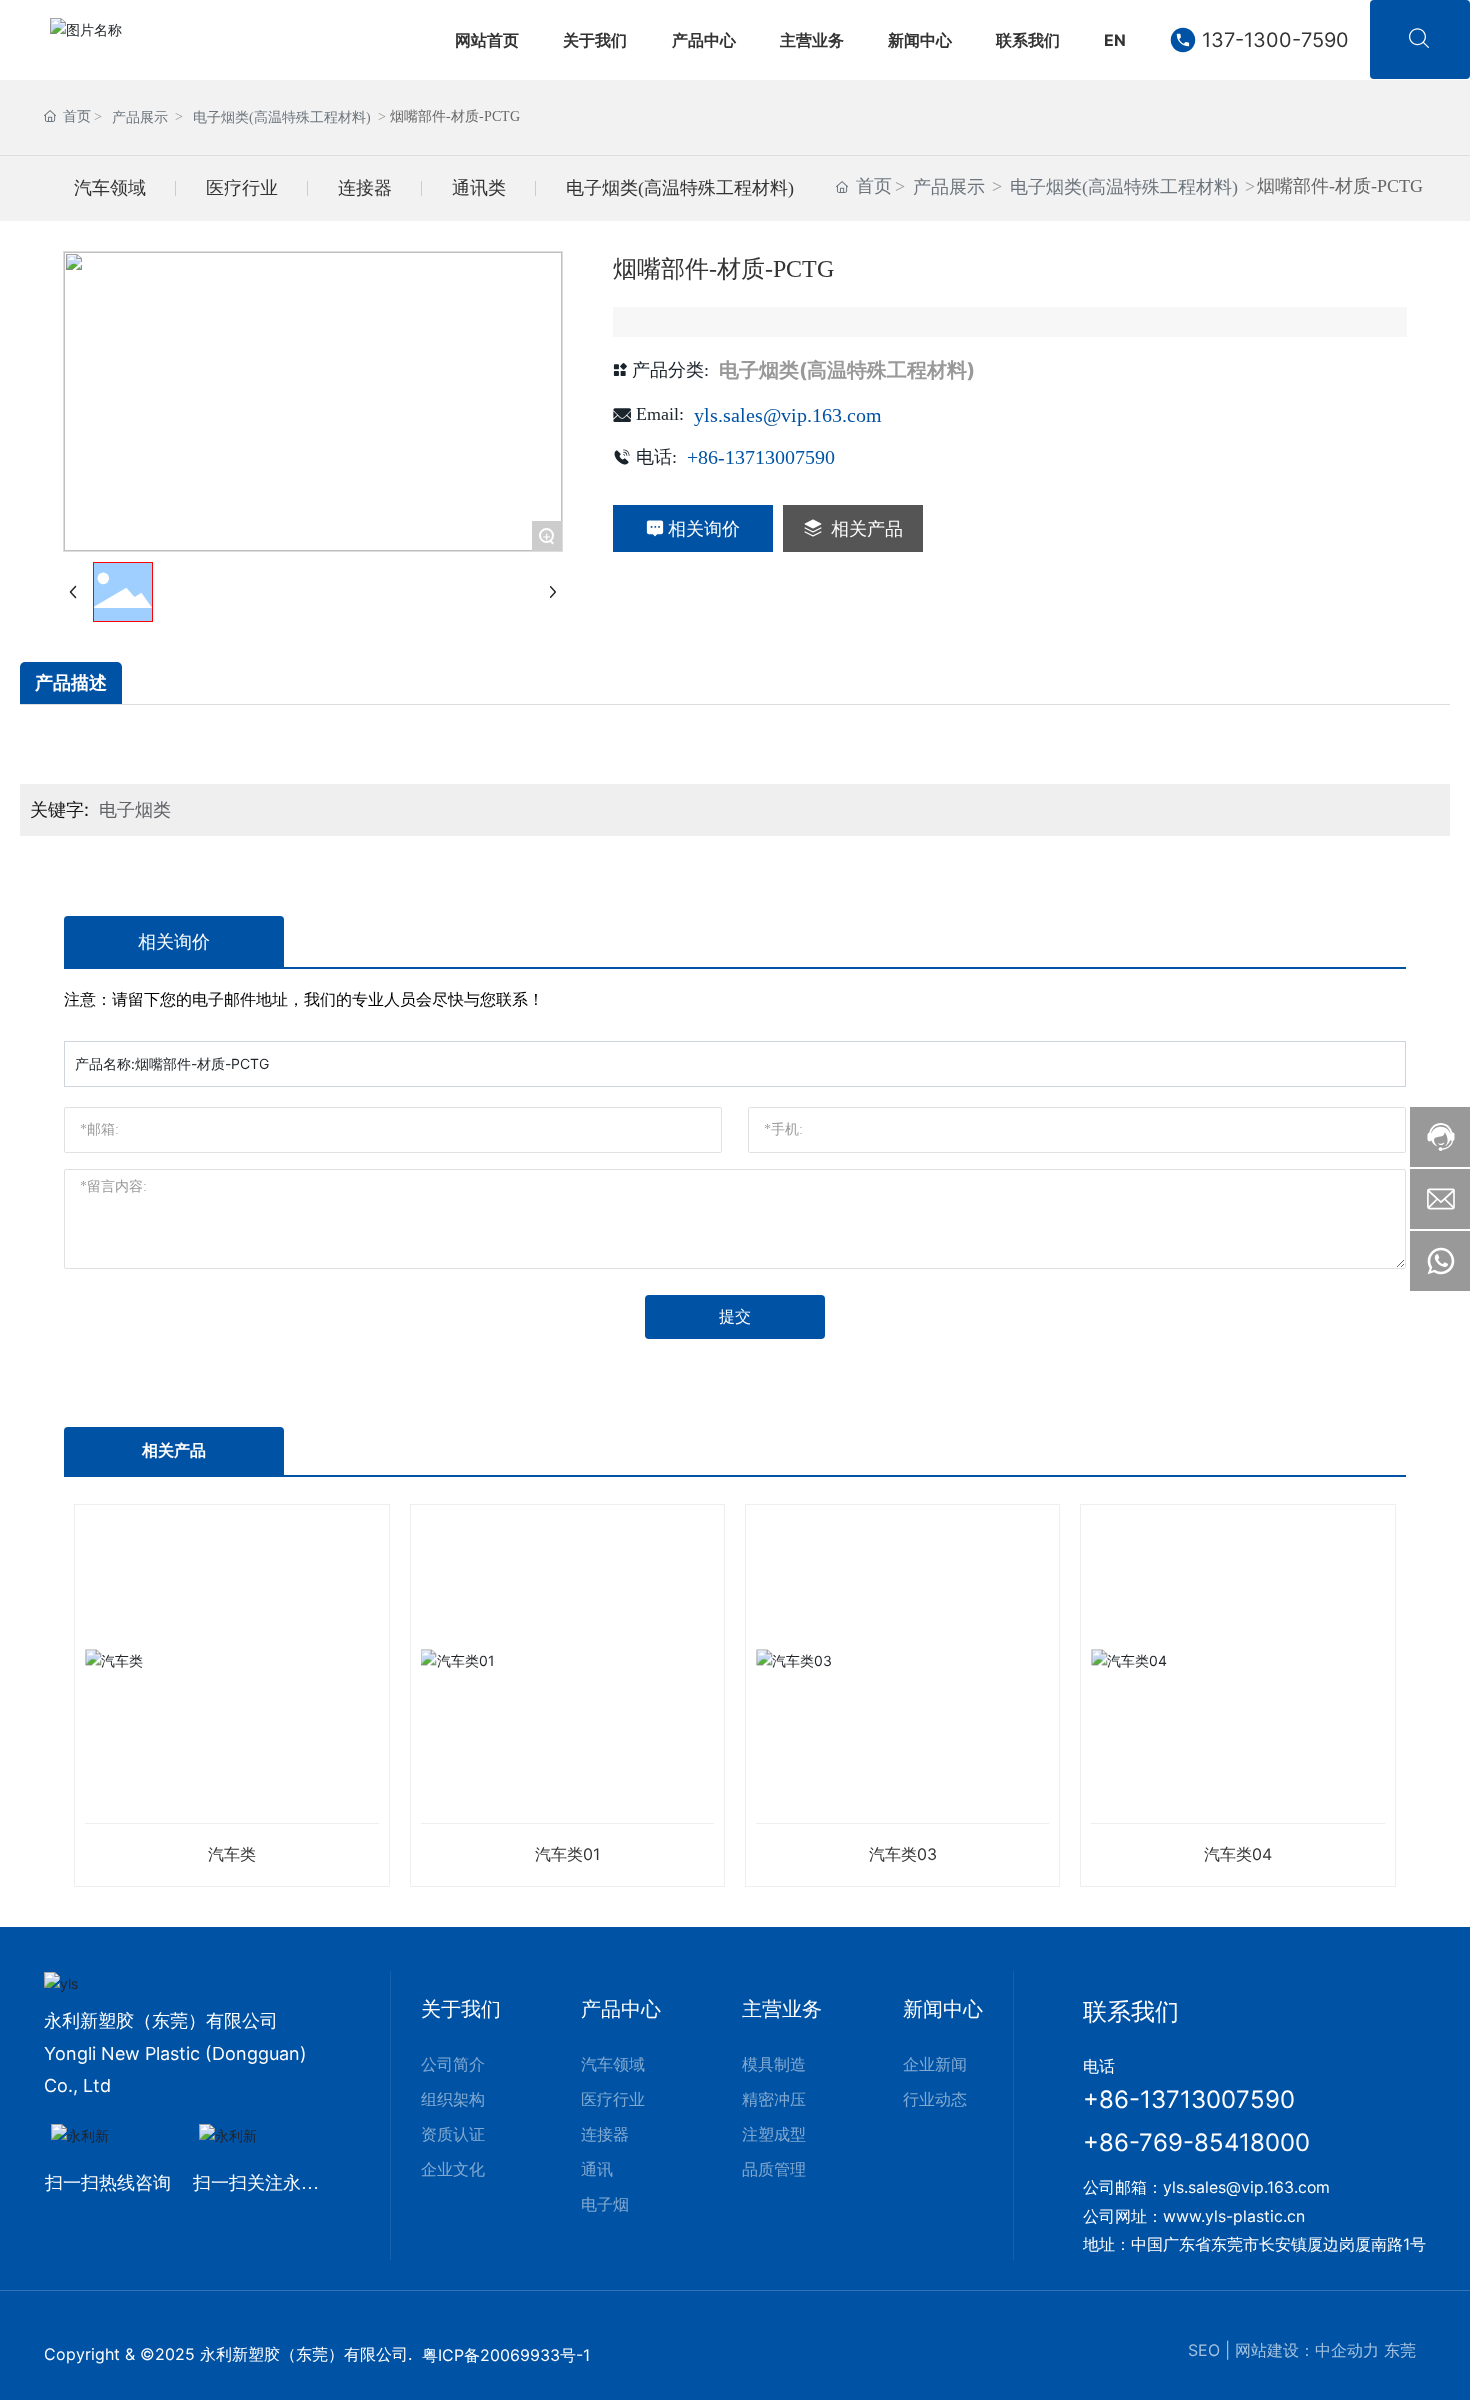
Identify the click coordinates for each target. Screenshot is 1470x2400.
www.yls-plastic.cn (1234, 2216)
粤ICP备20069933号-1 (506, 2355)
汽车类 (232, 1854)
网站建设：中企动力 (1307, 2350)
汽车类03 (903, 1854)
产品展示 (140, 117)
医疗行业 (242, 188)
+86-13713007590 (761, 457)
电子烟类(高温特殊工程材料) (282, 117)
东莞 (1400, 2350)
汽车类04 (1238, 1854)
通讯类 (479, 188)
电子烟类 (135, 809)
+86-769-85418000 (1196, 2142)
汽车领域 (110, 188)
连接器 (365, 188)
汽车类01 (567, 1854)
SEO (1204, 2350)
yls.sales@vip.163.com (788, 415)
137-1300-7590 (1275, 40)
